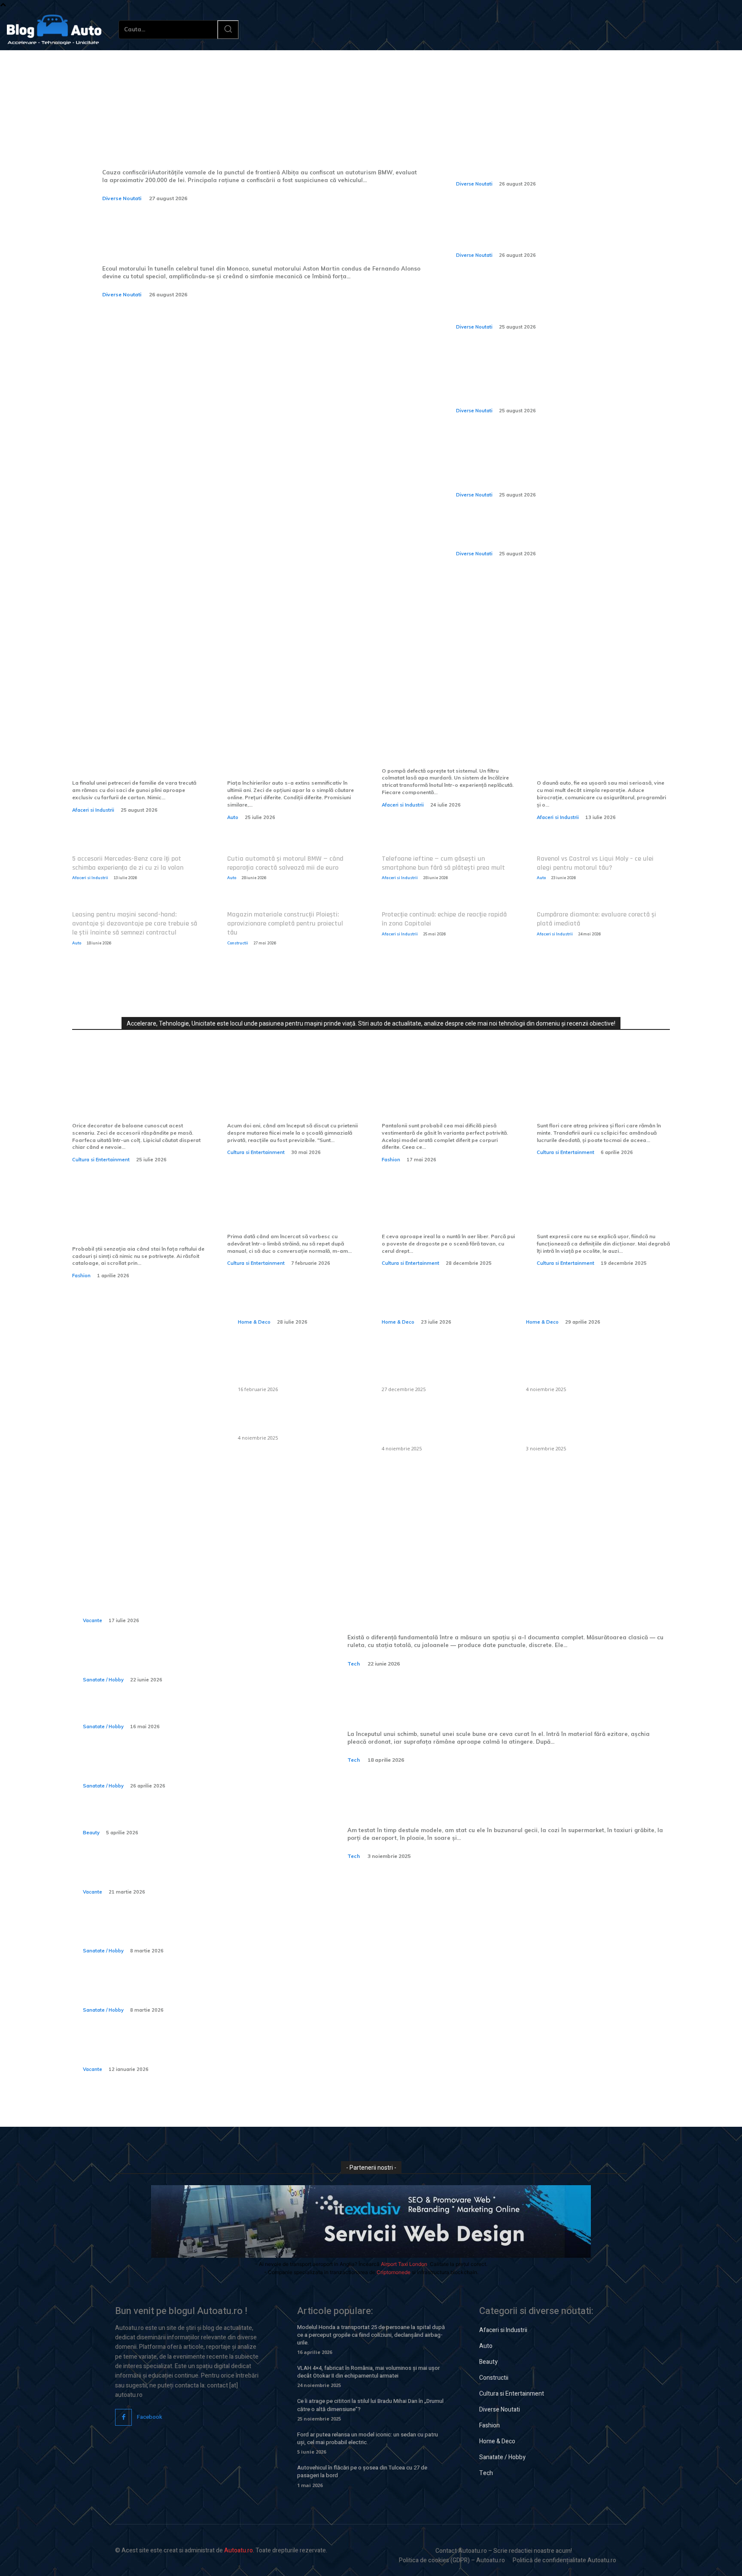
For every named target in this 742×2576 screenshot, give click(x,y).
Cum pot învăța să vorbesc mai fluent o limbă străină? (293, 1216)
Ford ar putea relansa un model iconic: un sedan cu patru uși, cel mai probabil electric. (368, 2438)
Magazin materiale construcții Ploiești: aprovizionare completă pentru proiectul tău (285, 924)
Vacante (93, 1620)
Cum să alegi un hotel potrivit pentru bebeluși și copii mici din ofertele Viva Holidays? (186, 2050)
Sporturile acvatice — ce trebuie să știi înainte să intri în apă (185, 1660)
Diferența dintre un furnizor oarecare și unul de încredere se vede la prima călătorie (293, 756)
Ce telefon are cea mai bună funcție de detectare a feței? (475, 1799)
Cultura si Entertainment (101, 1160)
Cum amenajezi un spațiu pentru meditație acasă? (584, 1292)
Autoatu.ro (239, 2550)
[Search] (228, 30)
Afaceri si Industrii (93, 810)
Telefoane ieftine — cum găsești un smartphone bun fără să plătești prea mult (443, 863)
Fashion (391, 1160)
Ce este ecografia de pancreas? (148, 1713)
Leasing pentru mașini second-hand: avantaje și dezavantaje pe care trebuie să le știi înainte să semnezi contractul (135, 924)
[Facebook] (123, 2417)
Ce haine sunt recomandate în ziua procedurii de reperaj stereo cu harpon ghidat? (185, 1766)
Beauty (91, 1833)
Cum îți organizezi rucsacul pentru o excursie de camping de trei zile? (184, 1872)
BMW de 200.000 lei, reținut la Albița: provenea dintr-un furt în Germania (258, 141)
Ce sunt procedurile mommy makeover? (167, 1819)
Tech (354, 1664)
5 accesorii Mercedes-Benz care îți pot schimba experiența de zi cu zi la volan (128, 863)
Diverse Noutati (122, 198)
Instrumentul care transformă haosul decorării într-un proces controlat (137, 1099)
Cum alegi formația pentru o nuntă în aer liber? (443, 1216)
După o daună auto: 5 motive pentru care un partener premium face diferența (598, 756)
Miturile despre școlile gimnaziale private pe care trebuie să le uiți (284, 1099)
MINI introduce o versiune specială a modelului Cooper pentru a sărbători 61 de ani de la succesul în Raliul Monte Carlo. (554, 230)
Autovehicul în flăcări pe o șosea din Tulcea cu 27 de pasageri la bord (362, 2471)
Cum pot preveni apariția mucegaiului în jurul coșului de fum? (442, 1426)
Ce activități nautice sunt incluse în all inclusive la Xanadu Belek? (188, 1601)
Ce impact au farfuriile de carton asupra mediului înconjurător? (127, 756)
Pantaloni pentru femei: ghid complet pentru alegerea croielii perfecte (443, 1099)
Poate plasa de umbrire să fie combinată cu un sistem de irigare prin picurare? (584, 1367)
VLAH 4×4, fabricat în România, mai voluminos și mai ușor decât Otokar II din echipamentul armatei (368, 2372)
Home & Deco (254, 1322)
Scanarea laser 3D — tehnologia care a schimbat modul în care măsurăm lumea (506, 1607)
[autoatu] (54, 30)
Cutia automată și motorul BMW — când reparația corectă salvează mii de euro (285, 863)
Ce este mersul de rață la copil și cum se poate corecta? (181, 1932)
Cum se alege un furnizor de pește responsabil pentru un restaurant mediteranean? (437, 1367)
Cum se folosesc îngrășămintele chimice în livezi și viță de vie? (577, 1426)
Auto (233, 817)
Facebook (150, 2417)
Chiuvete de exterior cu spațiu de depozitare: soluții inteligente (296, 1367)
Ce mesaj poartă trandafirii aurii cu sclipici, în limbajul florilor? (595, 1099)
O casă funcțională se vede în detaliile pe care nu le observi (296, 1292)
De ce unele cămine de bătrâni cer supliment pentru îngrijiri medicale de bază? (192, 1991)
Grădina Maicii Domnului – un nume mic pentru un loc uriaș (599, 1216)
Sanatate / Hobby (103, 1680)
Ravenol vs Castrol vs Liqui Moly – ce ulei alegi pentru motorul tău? (595, 863)
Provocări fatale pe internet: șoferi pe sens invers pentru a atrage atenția (547, 534)
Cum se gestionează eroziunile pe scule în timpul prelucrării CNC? (509, 1703)
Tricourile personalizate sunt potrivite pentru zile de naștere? (133, 1222)
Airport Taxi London (404, 2264)
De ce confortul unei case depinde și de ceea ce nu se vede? (443, 1292)
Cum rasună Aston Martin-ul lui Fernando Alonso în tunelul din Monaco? (238, 238)
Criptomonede (394, 2272)
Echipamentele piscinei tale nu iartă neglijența (446, 750)
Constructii (238, 943)
